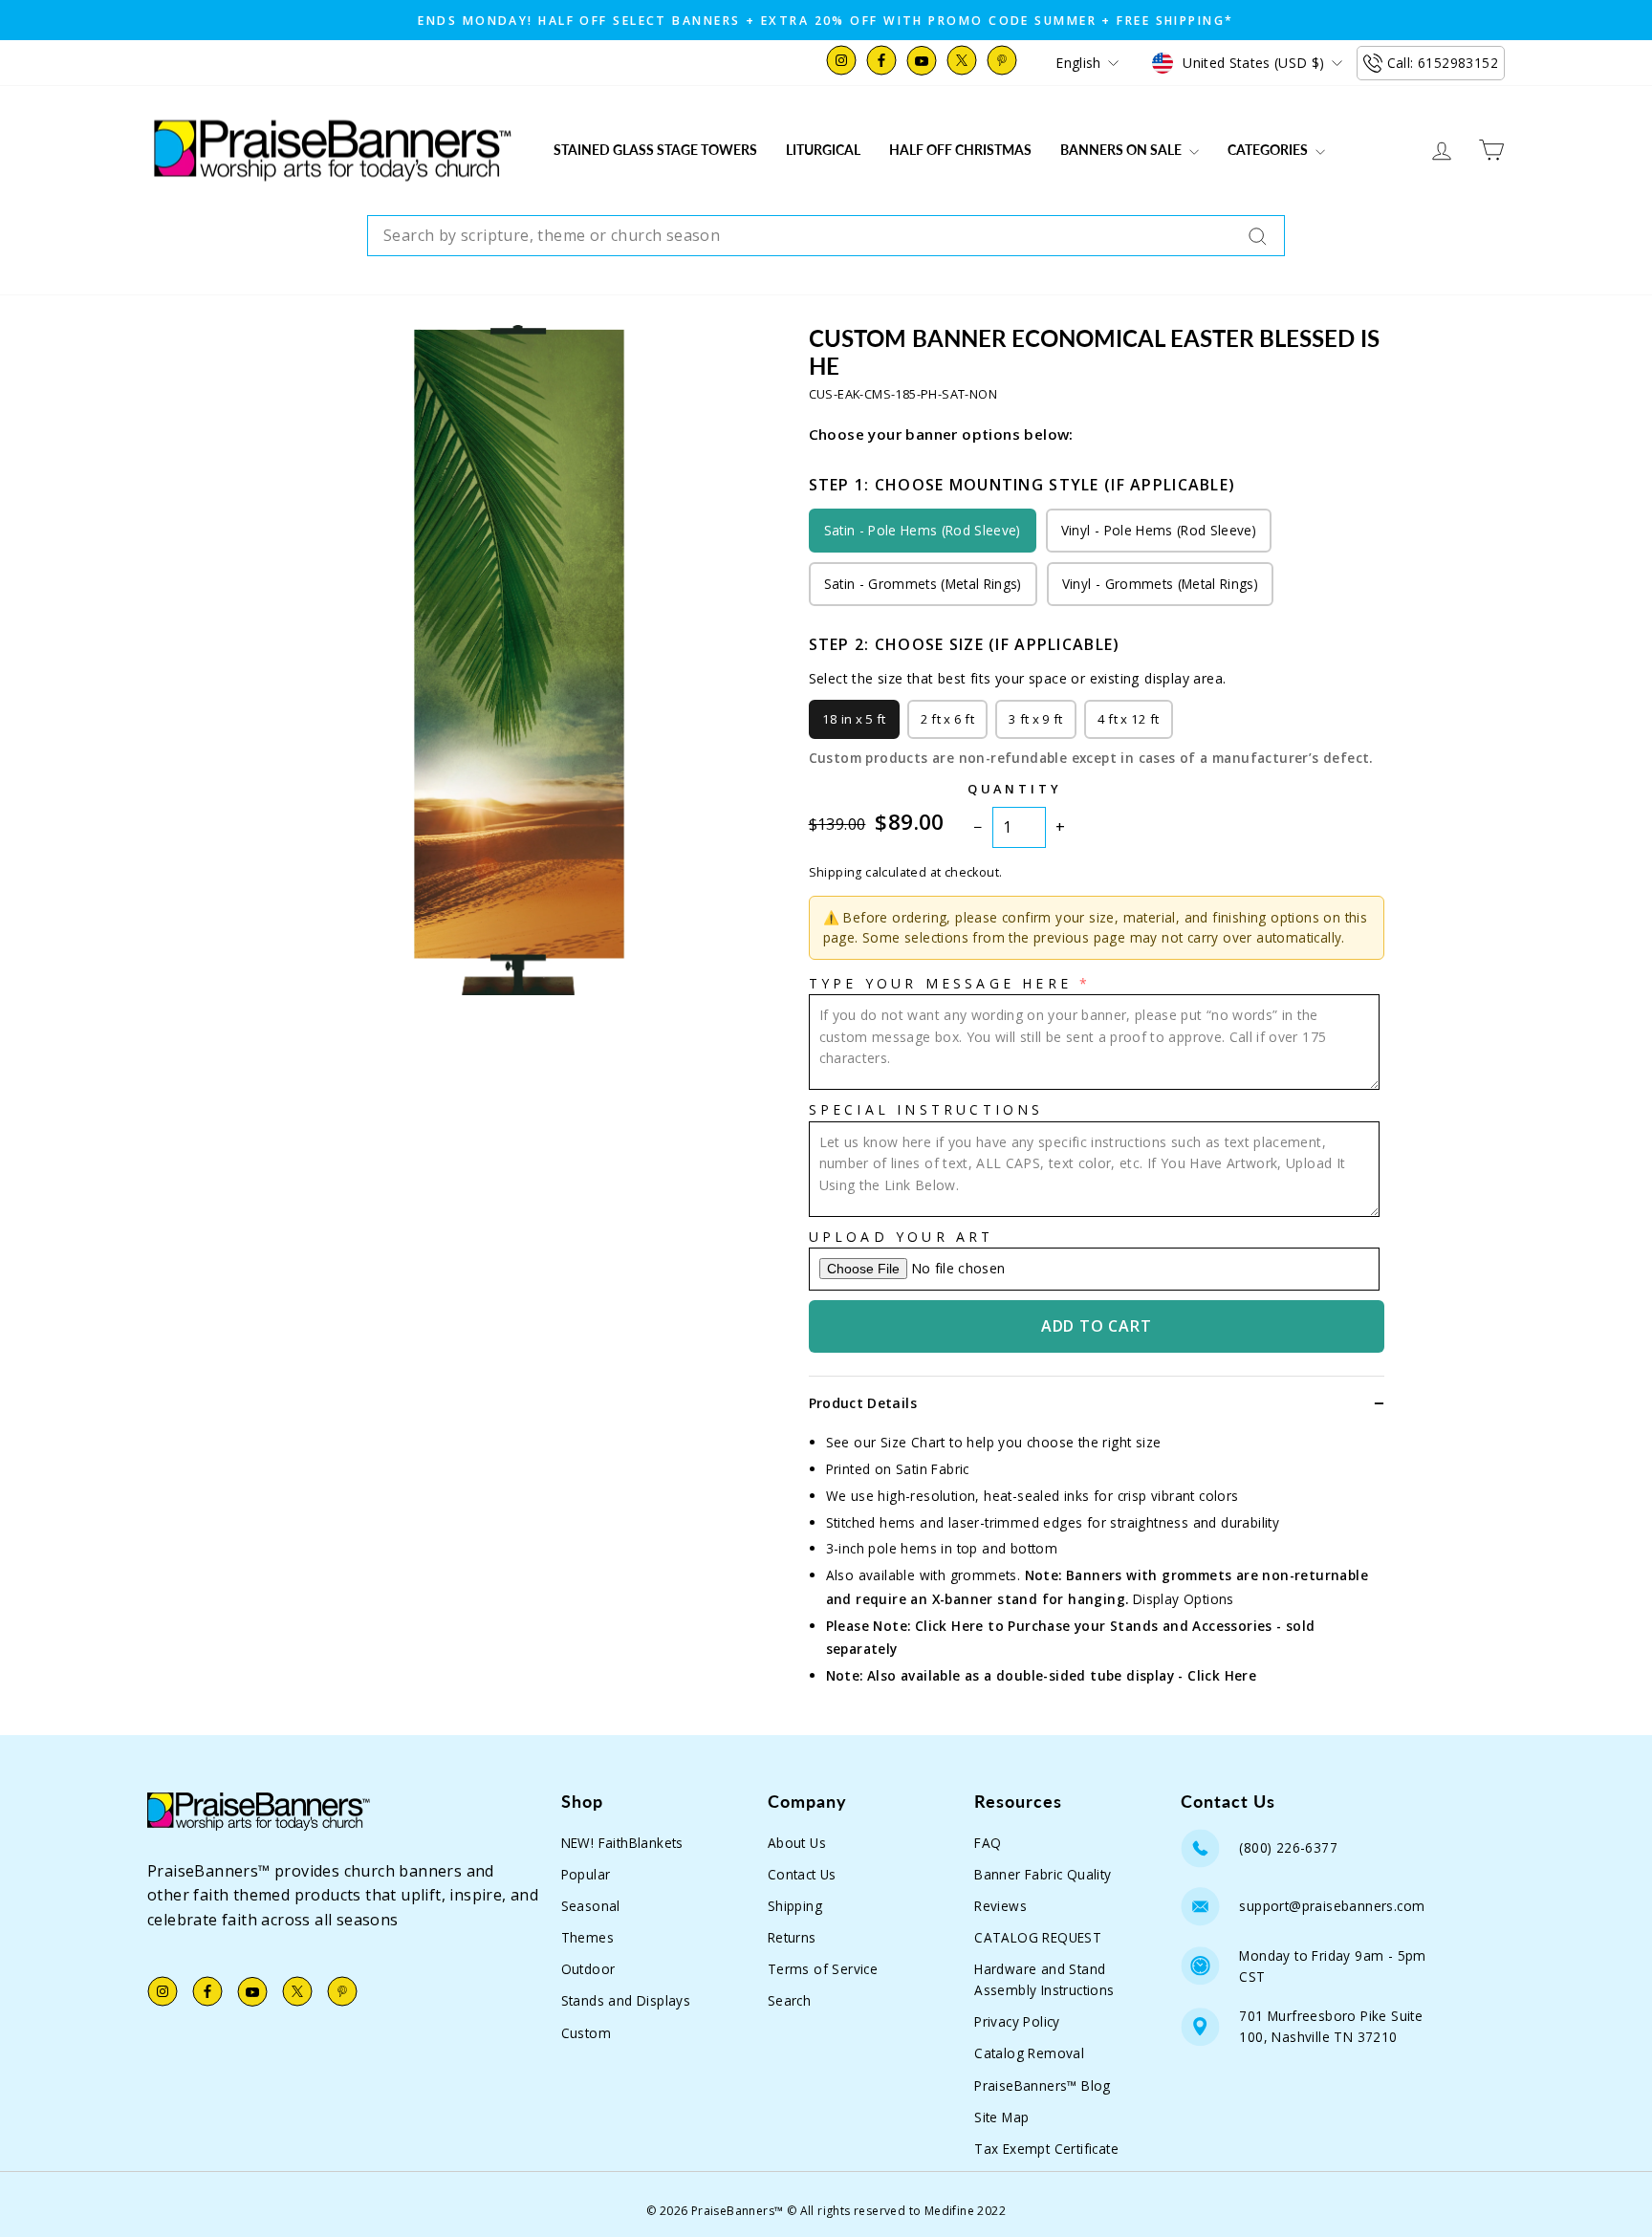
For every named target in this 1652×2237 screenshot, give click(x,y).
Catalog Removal (1029, 2053)
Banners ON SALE (1122, 150)
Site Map (1001, 2117)
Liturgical (823, 150)
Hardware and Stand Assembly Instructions (1044, 1979)
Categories (1269, 150)
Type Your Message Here (940, 983)
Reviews (1000, 1906)
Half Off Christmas (960, 150)
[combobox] (826, 236)
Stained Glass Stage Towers (655, 150)
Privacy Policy (1017, 2021)
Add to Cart (1097, 1326)
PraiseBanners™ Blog (1043, 2085)
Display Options (1184, 1599)
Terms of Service (823, 1969)
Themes (587, 1937)
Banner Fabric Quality (1043, 1874)
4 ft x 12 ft (1129, 719)
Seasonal (591, 1906)
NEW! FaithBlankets (622, 1843)
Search (789, 2000)
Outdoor (588, 1969)
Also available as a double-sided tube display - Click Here (1062, 1675)
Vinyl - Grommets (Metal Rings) (1160, 584)
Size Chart (913, 1442)
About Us (797, 1843)
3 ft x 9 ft (1036, 719)
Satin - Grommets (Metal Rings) (923, 584)
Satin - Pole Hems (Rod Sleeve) (923, 530)
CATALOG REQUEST (1038, 1937)
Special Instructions (926, 1109)
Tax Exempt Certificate (1046, 2149)
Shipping (795, 1906)
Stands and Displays (626, 2000)
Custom (586, 2033)
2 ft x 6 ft (948, 719)
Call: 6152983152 (1443, 63)
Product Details (863, 1403)
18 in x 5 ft (854, 719)
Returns (792, 1937)
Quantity (1015, 789)
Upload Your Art (902, 1237)
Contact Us (802, 1874)
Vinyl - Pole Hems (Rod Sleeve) (1159, 530)
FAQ (988, 1843)
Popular (586, 1874)
